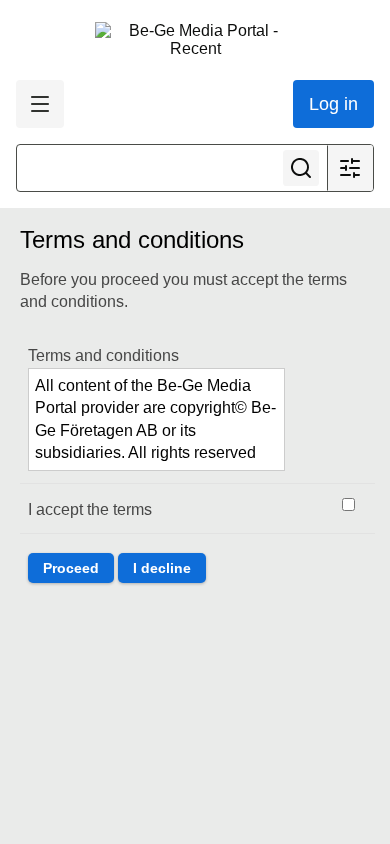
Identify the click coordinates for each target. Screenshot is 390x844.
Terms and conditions (103, 355)
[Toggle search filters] (350, 168)
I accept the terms (90, 509)
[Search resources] (301, 168)
